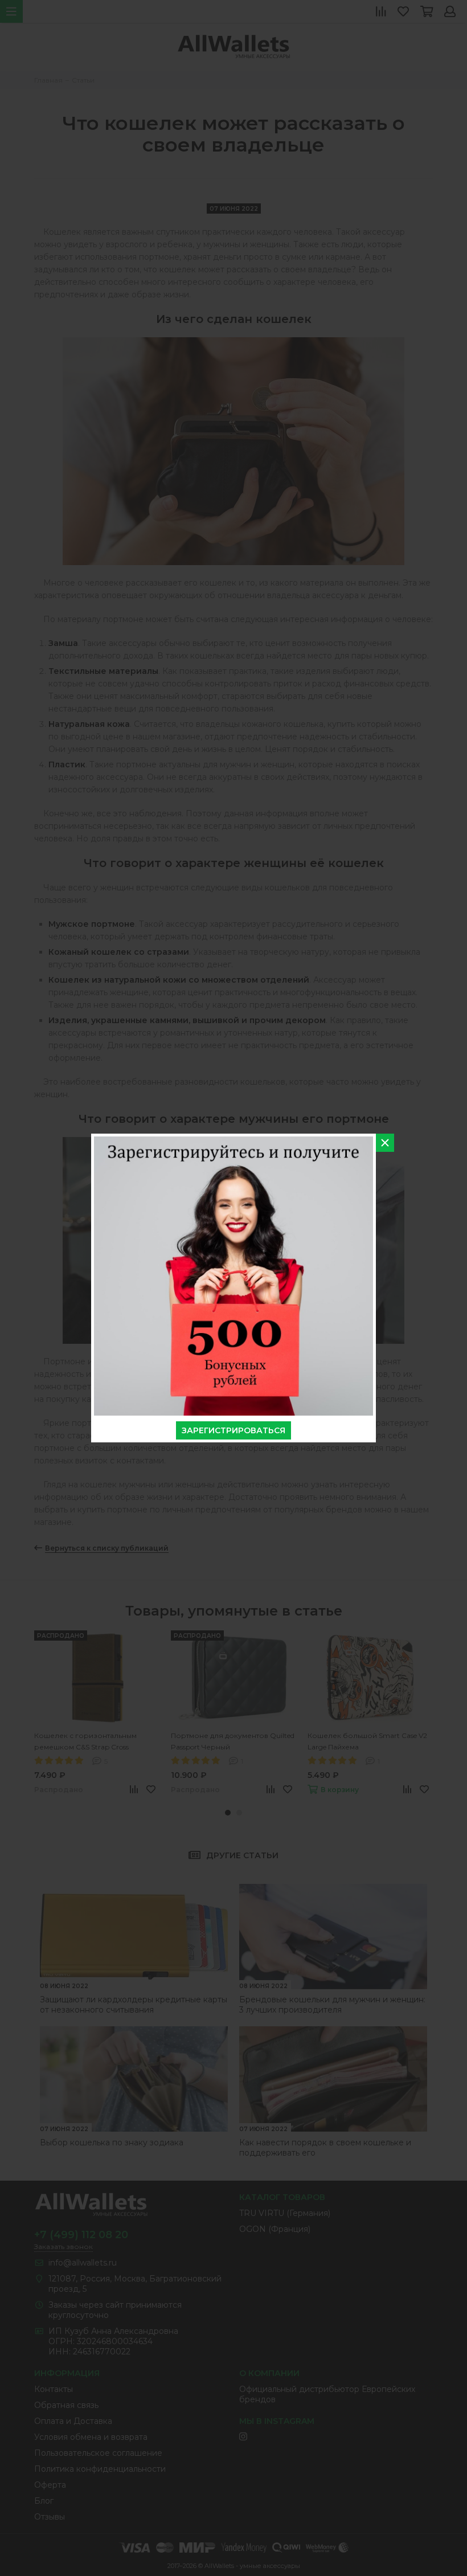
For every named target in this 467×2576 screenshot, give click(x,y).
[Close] (385, 1143)
